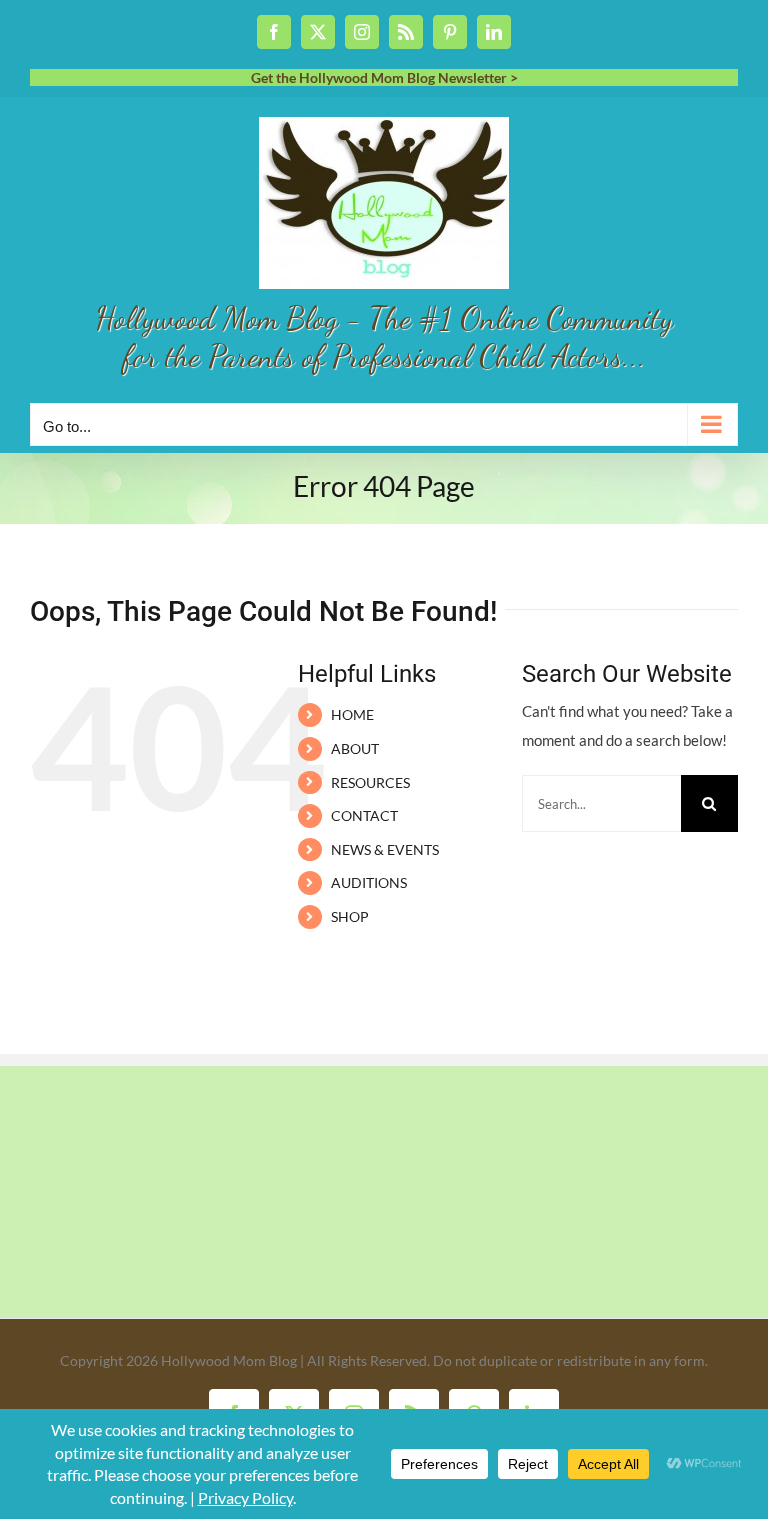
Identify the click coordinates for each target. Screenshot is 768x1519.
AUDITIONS (369, 882)
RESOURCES (370, 782)
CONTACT (364, 815)
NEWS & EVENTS (385, 849)
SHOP (350, 916)
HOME (352, 714)
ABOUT (355, 748)
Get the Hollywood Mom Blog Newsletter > (384, 77)
